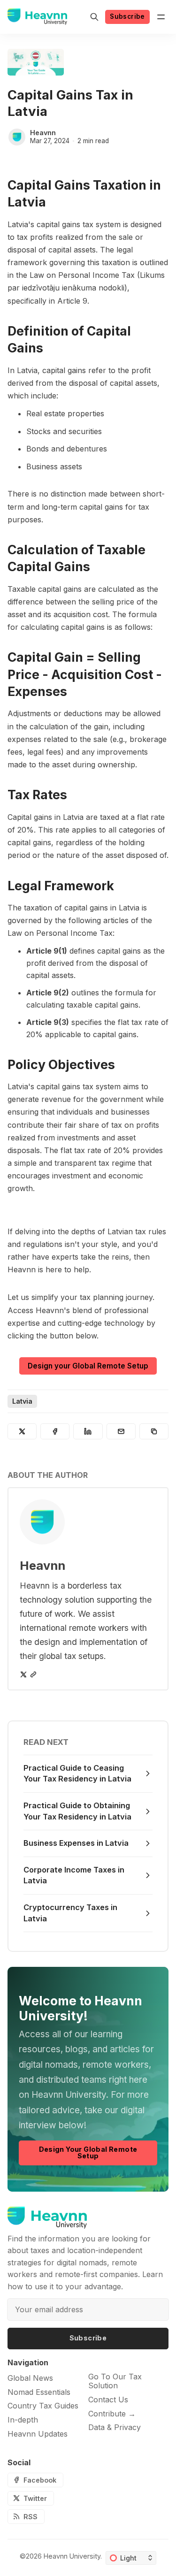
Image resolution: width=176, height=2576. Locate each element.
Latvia (22, 1401)
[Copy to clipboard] (154, 1431)
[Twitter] (23, 1674)
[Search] (94, 17)
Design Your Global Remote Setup (88, 2152)
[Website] (33, 1674)
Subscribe (127, 16)
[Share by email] (121, 1431)
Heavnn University (72, 2556)
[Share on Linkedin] (88, 1431)
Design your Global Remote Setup (88, 1366)
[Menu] (161, 17)
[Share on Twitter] (22, 1431)
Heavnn (43, 133)
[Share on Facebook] (55, 1431)
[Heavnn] (17, 137)
